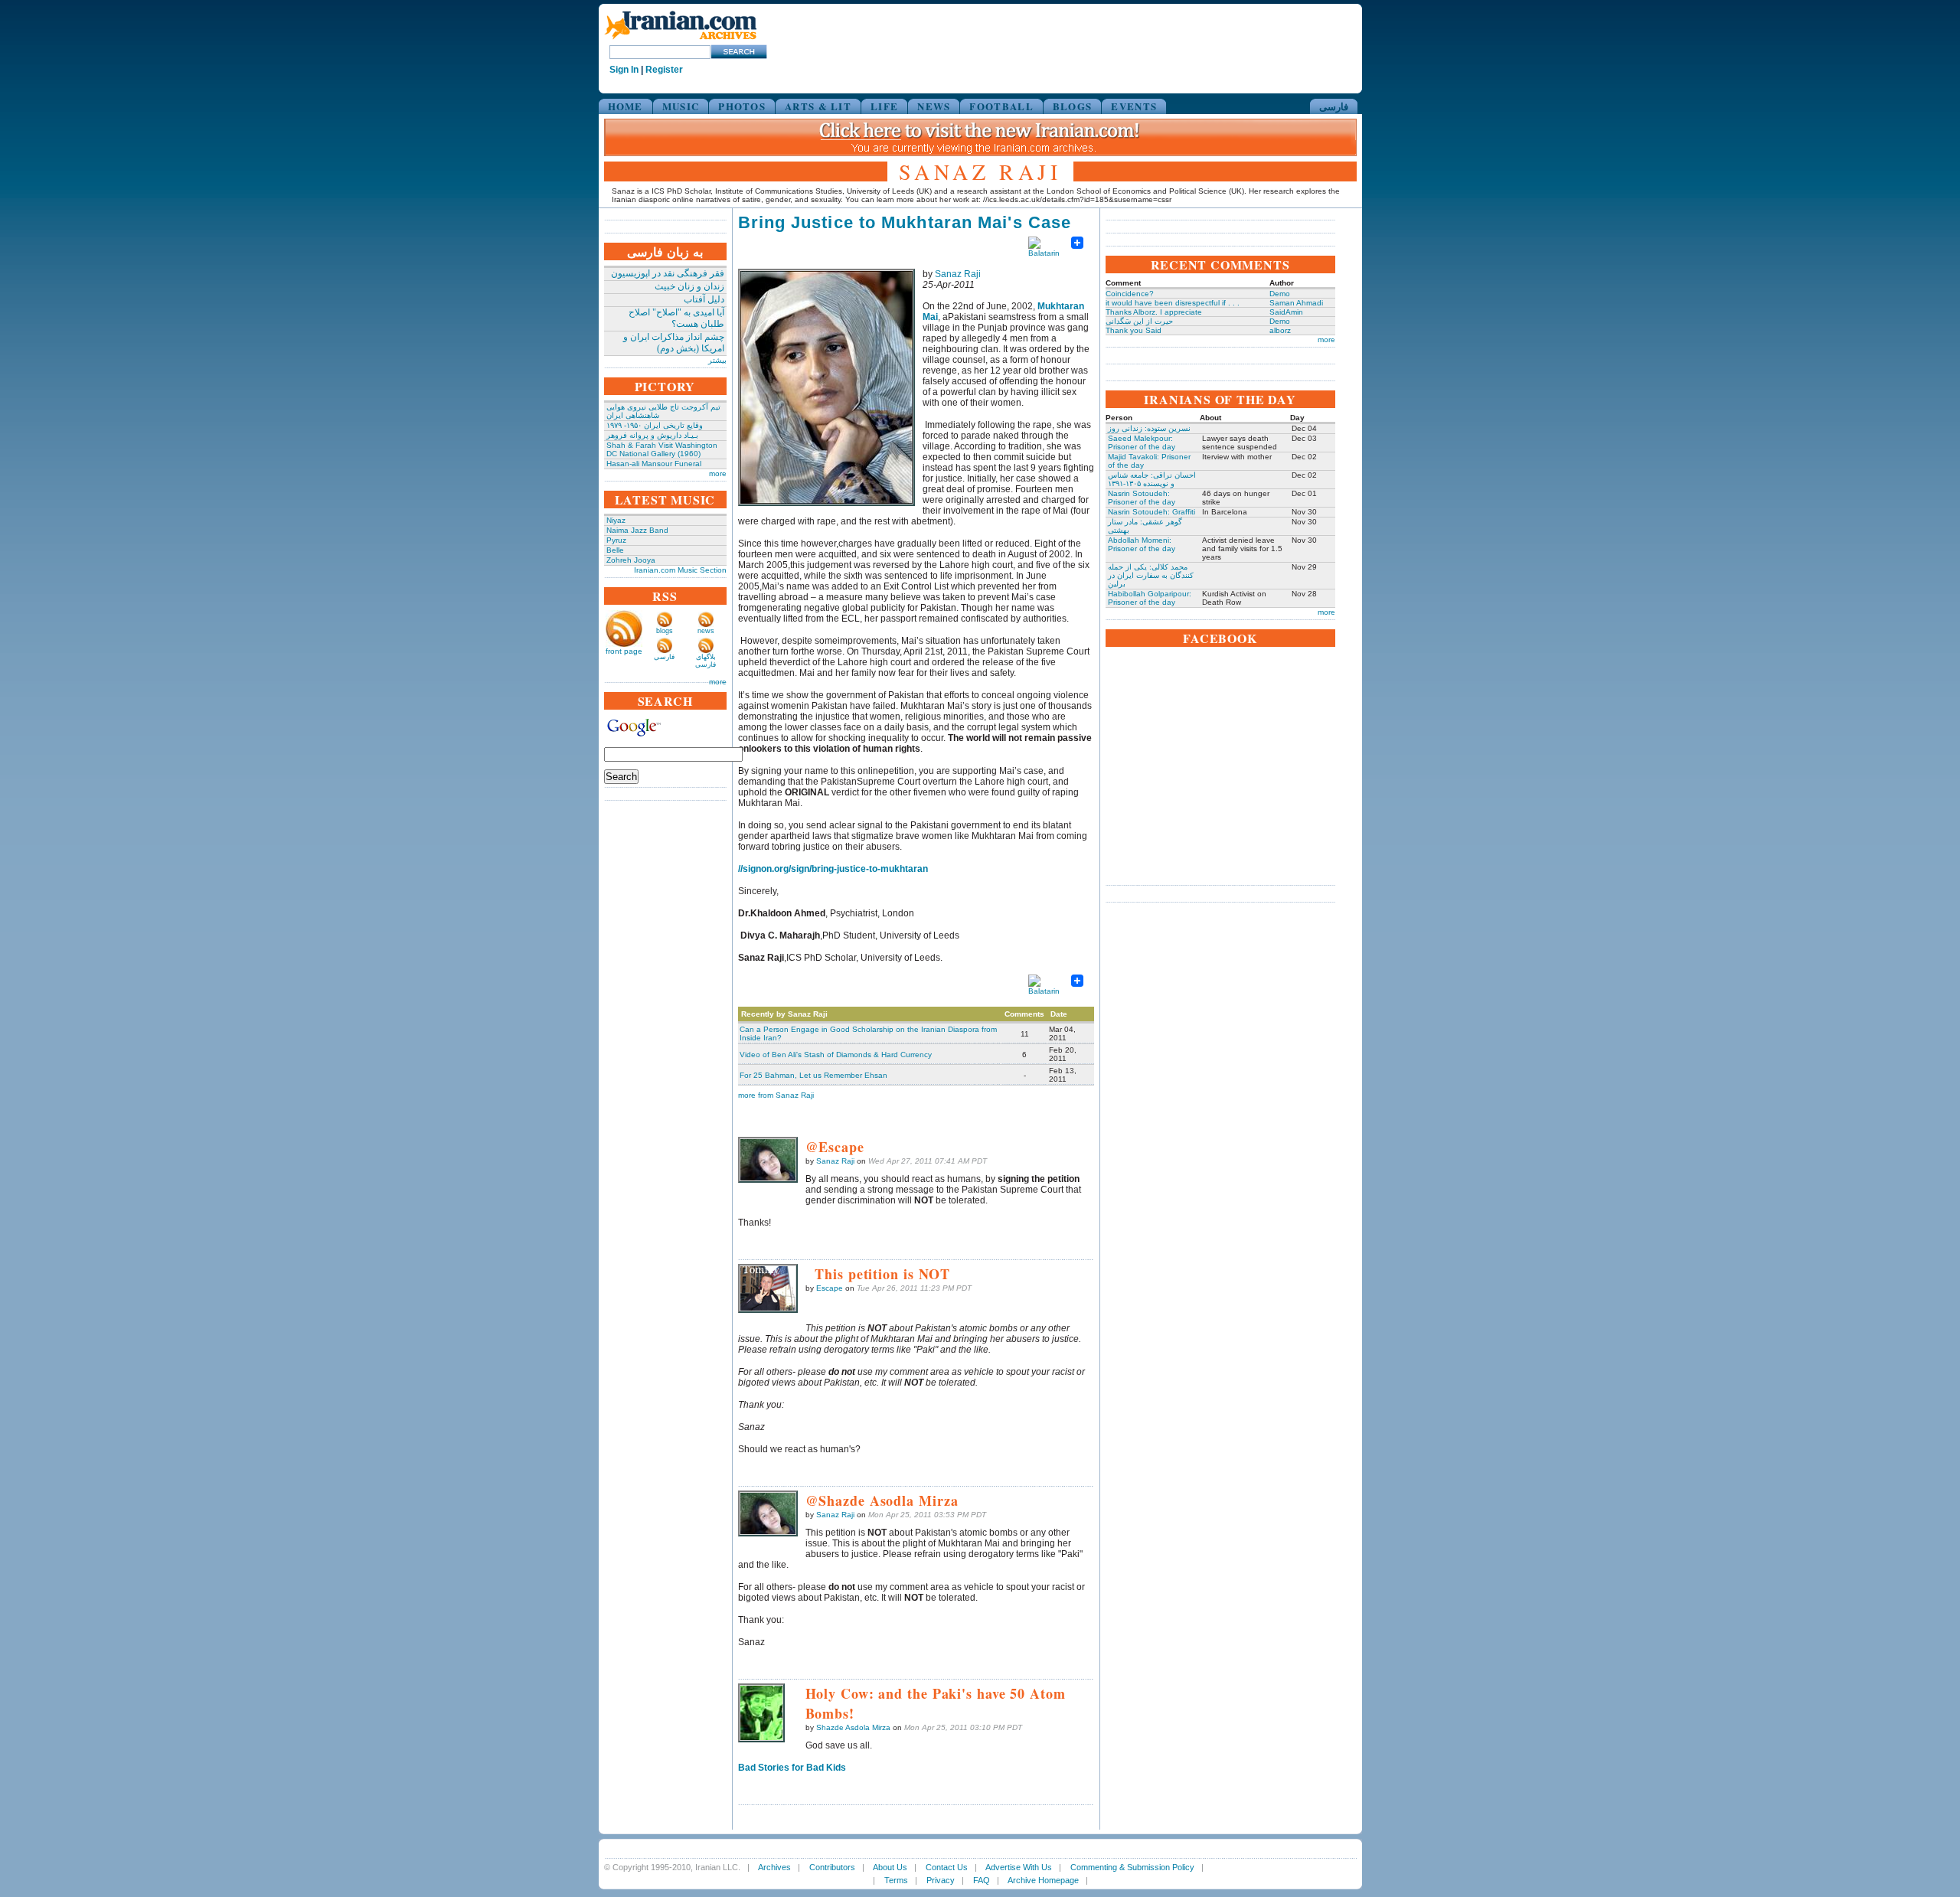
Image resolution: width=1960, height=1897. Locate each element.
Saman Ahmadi (1296, 303)
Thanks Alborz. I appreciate (1154, 312)
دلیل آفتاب (704, 299)
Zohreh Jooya (631, 560)
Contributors (832, 1867)
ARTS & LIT (818, 106)
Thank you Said (1134, 330)
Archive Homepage (1043, 1880)
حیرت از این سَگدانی (1139, 321)
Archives (774, 1867)
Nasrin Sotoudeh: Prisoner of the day (1142, 498)
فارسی (1334, 106)
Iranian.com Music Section (680, 570)
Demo (1280, 294)
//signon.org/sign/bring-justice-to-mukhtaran (833, 869)
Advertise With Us (1019, 1867)
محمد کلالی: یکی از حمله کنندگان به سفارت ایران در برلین (1151, 575)
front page (624, 651)
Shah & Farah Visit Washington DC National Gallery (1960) (662, 449)
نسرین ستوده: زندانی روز (1149, 428)
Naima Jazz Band (637, 530)
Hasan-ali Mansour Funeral (654, 464)
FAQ (982, 1880)
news (706, 631)
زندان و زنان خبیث (689, 286)
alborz (1280, 330)
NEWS (934, 106)
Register (664, 70)
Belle (615, 550)
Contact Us (947, 1867)
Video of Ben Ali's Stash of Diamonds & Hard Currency (836, 1055)
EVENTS (1134, 106)
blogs (665, 631)
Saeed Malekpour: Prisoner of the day (1142, 442)
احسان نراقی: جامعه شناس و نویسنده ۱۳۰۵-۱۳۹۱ (1152, 479)
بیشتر (717, 360)
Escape (830, 1288)
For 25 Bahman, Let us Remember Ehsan (813, 1075)
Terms (896, 1880)
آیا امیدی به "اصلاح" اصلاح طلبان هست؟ (676, 318)
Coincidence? (1130, 294)
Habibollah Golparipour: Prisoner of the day (1150, 598)
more (718, 473)
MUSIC (681, 106)
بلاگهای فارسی (706, 661)
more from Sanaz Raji (776, 1095)
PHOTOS (742, 106)
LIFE (884, 106)
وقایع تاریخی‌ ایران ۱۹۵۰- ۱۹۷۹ (655, 425)
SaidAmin (1286, 312)
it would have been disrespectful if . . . (1173, 303)
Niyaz (616, 520)
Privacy (941, 1880)
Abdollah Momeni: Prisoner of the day (1142, 544)
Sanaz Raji (958, 274)
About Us (890, 1867)
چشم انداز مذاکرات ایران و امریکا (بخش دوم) (674, 343)
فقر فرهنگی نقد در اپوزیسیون (668, 273)
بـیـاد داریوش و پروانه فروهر (652, 435)
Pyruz (616, 540)
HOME (626, 106)
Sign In (624, 70)
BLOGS (1073, 106)
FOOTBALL (1001, 106)
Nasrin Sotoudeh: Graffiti (1151, 512)
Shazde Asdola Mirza (853, 1727)
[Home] (681, 40)
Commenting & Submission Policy (1132, 1867)
